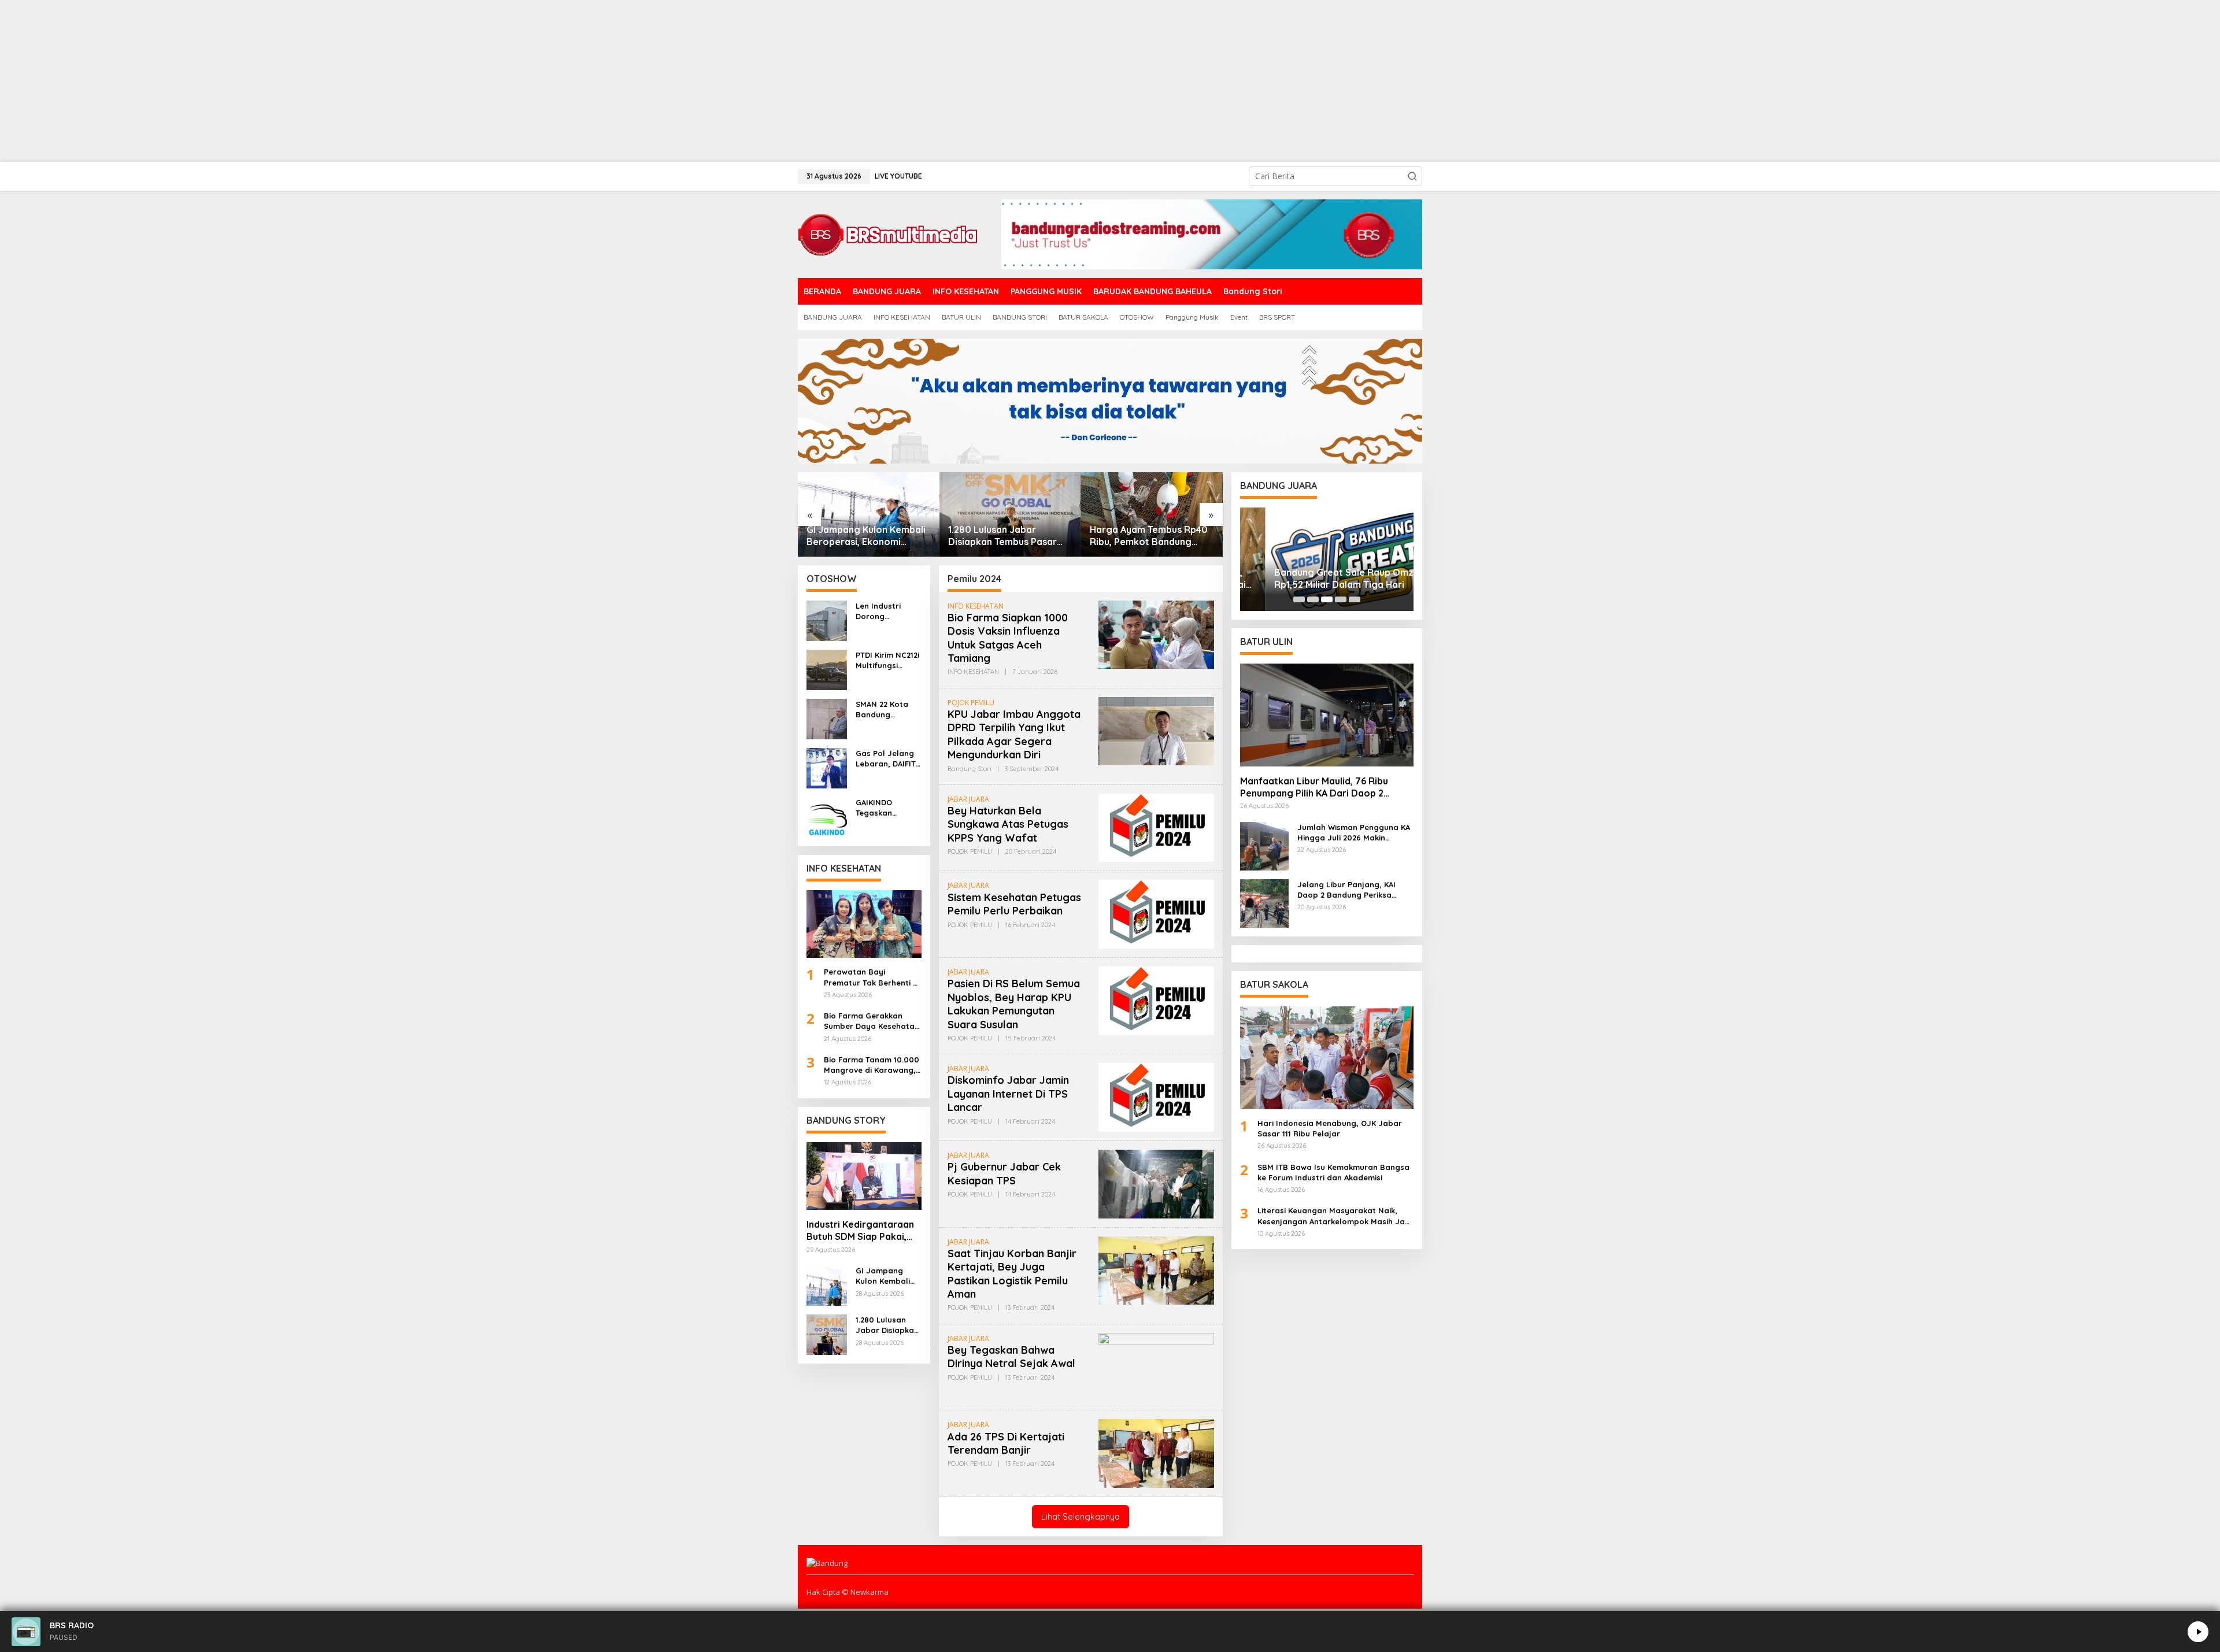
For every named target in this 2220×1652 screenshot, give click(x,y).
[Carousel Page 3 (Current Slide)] (1327, 599)
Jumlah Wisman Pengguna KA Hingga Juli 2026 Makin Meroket (1354, 833)
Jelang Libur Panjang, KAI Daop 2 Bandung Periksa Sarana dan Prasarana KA (1348, 890)
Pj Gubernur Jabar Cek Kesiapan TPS (1004, 1173)
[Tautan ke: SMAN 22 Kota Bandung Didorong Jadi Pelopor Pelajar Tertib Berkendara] (827, 718)
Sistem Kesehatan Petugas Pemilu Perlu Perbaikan (1014, 904)
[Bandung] (887, 233)
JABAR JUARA (968, 799)
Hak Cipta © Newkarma (848, 1592)
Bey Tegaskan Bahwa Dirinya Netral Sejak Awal (1011, 1357)
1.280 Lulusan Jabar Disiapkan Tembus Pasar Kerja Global (1002, 536)
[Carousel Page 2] (1313, 599)
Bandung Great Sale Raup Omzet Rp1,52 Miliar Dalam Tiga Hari (1323, 578)
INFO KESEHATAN (976, 606)
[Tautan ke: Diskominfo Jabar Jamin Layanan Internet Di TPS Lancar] (1156, 1096)
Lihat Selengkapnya (1081, 1516)
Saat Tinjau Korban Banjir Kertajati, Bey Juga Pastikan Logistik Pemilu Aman (1012, 1274)
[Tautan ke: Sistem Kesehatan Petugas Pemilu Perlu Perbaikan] (1156, 914)
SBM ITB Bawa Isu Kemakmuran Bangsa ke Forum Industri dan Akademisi (1333, 1172)
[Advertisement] (347, 81)
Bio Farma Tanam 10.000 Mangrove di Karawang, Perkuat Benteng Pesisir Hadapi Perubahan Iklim (872, 1065)
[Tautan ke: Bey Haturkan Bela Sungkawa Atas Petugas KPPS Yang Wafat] (1156, 827)
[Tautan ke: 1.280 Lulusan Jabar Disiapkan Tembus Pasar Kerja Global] (1010, 514)
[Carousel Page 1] (1299, 599)
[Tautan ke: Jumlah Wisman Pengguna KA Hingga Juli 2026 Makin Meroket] (1264, 845)
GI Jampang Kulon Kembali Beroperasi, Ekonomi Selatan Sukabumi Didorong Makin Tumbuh (866, 536)
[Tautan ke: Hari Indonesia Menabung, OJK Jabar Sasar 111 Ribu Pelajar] (1327, 1058)
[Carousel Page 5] (1355, 599)
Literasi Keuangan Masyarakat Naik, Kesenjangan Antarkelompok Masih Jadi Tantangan (1335, 1216)
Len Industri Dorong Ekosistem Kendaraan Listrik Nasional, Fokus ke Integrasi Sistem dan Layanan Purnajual (887, 611)
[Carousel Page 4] (1341, 599)
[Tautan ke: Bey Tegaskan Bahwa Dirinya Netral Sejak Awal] (1156, 1366)
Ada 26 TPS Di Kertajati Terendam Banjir (1006, 1443)
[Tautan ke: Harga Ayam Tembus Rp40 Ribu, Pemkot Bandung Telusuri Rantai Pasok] (1152, 514)
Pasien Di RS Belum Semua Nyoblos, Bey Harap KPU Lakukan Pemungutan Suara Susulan (1014, 1004)
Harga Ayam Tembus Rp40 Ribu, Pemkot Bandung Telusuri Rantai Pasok (1149, 536)
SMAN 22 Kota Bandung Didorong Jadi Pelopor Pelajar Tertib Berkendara (886, 710)
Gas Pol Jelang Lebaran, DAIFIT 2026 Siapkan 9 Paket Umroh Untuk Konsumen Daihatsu (887, 759)
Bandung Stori (970, 769)
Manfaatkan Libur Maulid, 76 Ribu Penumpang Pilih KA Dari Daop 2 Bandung (1314, 787)
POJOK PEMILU (971, 703)
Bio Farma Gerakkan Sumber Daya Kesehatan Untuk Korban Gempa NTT (872, 1021)
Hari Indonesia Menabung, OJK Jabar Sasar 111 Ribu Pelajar (1330, 1128)
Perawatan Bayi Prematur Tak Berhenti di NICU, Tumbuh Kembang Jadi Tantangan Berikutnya (872, 977)
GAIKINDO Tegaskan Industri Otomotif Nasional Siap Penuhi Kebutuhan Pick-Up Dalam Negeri (888, 808)
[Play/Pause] (2198, 1632)
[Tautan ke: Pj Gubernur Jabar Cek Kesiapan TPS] (1156, 1183)
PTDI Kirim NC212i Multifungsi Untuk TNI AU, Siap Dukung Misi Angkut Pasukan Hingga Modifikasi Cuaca (887, 660)
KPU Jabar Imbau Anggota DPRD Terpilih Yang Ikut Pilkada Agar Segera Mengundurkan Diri (1014, 734)
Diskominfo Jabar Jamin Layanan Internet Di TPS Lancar (1008, 1094)
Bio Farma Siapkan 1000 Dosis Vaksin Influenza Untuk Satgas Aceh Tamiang (1008, 638)
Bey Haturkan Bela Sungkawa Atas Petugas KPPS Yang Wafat (1008, 824)
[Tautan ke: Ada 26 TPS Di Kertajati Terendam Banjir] (1156, 1452)
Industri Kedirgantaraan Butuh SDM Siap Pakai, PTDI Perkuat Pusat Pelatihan (860, 1231)
